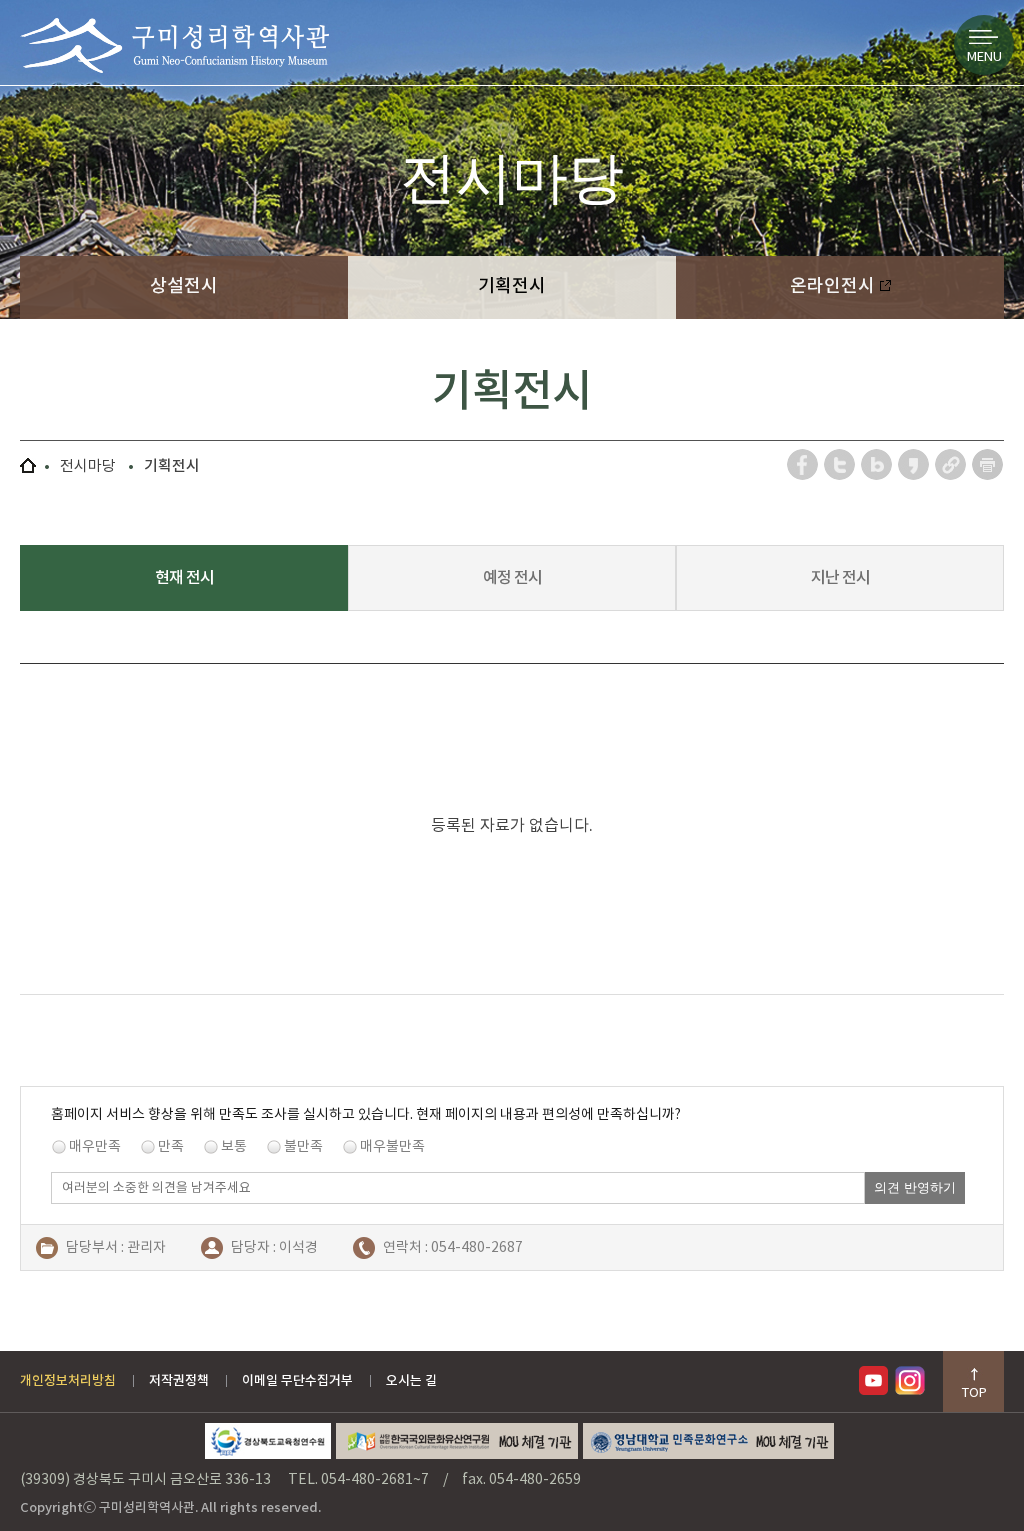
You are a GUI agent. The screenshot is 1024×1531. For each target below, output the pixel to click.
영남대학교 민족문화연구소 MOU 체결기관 (708, 1441)
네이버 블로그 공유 (877, 464)
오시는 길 (411, 1380)
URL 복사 (951, 464)
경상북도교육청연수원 (268, 1441)
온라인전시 (834, 285)
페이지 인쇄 (988, 464)
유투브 (877, 1380)
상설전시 (184, 285)
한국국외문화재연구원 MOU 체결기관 (457, 1441)
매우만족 (95, 1146)
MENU (984, 56)
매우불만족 (392, 1146)
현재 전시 (184, 577)
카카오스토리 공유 (914, 464)
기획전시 (512, 285)
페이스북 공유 (803, 464)
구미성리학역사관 (174, 45)
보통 (234, 1146)
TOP (974, 1392)
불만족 (303, 1146)
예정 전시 (512, 577)
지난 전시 (840, 577)
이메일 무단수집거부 (297, 1380)
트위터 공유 (840, 464)
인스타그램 (913, 1380)
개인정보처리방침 (68, 1380)
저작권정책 (179, 1380)
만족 (171, 1146)
